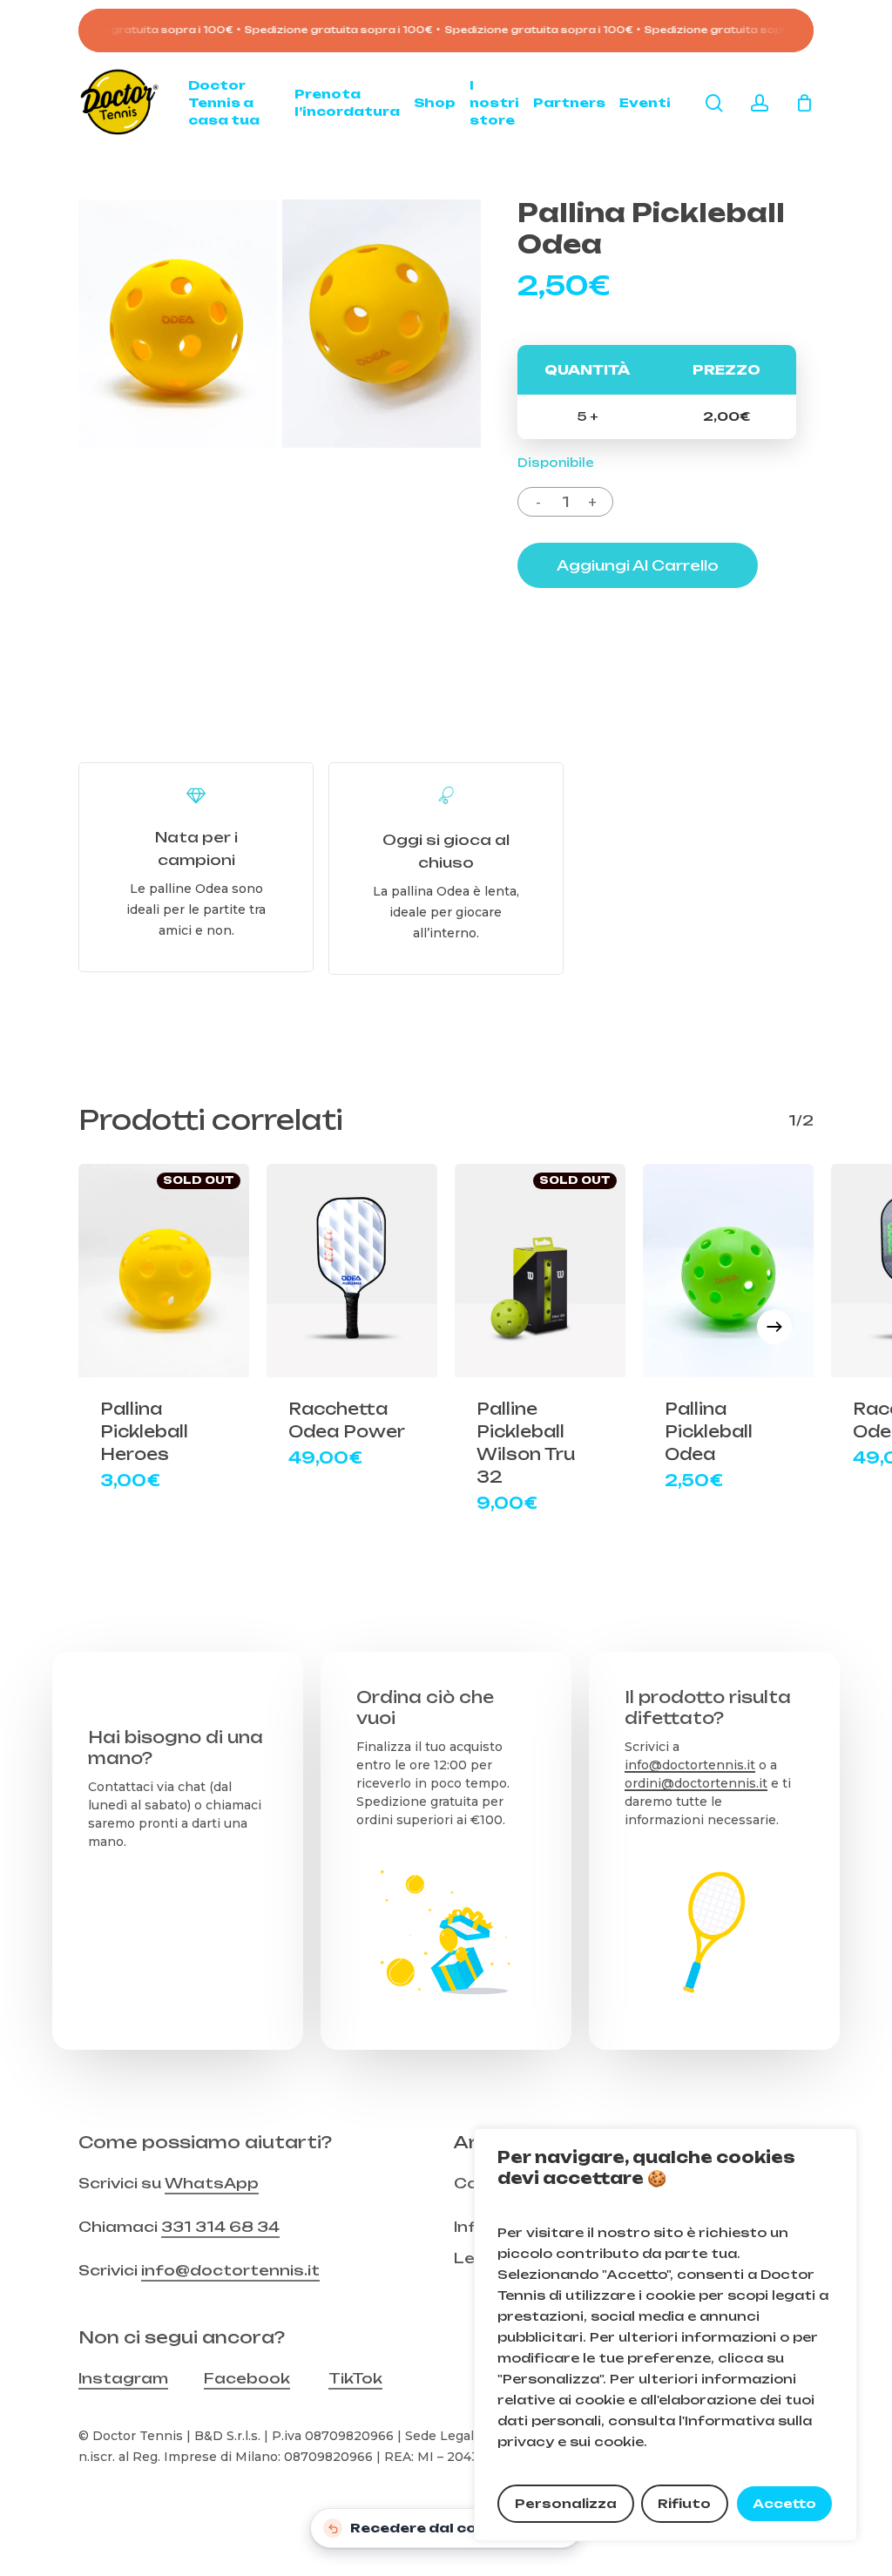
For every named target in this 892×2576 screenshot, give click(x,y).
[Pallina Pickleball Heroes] (164, 1271)
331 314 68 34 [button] (220, 2227)
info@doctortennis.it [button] (230, 2270)
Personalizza (566, 2503)
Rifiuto (684, 2503)
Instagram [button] (123, 2378)
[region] (666, 2335)
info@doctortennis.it (690, 1765)
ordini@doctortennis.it (696, 1783)
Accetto (784, 2503)
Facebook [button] (247, 2378)
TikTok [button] (355, 2378)
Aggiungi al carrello (638, 565)
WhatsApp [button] (212, 2183)
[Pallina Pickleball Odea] (728, 1271)
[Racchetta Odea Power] (352, 1271)
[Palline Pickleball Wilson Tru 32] (540, 1271)
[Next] (774, 1327)
